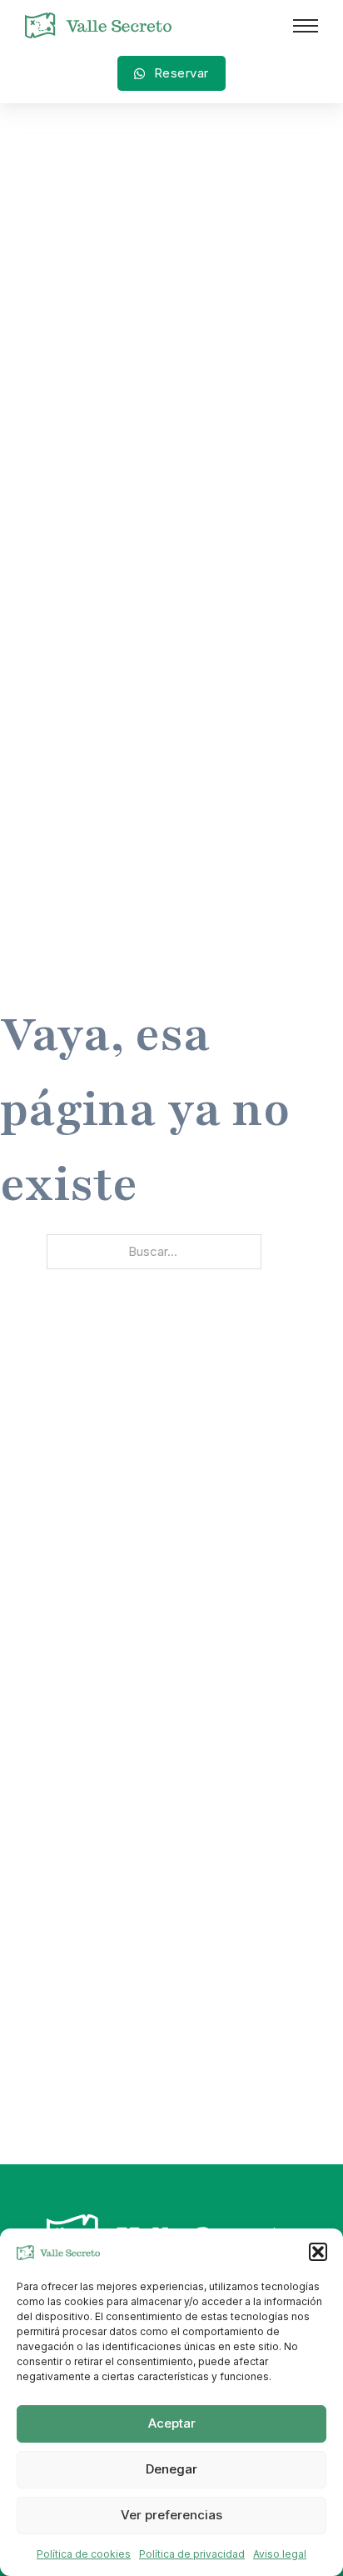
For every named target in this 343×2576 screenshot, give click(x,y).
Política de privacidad (192, 2554)
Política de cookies (84, 2554)
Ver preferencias (171, 2515)
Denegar (171, 2469)
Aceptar (172, 2423)
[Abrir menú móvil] (306, 26)
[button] (318, 2252)
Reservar (181, 73)
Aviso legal (280, 2554)
